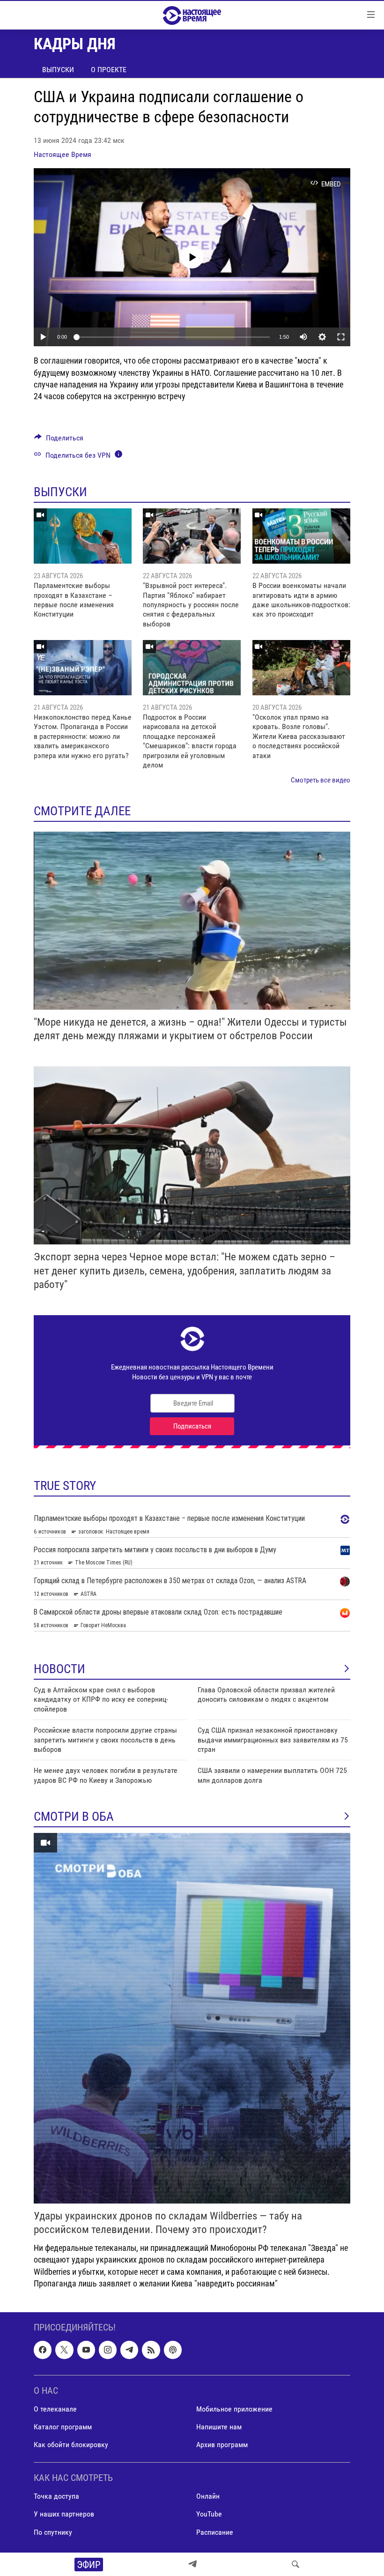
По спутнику (53, 2532)
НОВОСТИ (59, 1669)
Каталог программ (63, 2427)
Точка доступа (56, 2496)
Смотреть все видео (321, 780)
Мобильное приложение (234, 2409)
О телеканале (55, 2409)
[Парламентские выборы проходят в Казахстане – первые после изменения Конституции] (83, 536)
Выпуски (58, 70)
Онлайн (208, 2496)
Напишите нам (219, 2427)
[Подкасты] (173, 2350)
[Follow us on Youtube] (86, 2350)
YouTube (209, 2514)
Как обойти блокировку (71, 2445)
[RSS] (151, 2350)
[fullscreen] (341, 337)
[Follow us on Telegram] (129, 2350)
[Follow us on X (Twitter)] (64, 2350)
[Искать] (295, 2564)
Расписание (215, 2532)
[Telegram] (192, 2564)
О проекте (109, 70)
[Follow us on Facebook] (43, 2350)
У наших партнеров (64, 2514)
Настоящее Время (63, 154)
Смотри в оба (74, 1817)
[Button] (59, 440)
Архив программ (222, 2445)
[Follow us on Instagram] (108, 2350)
